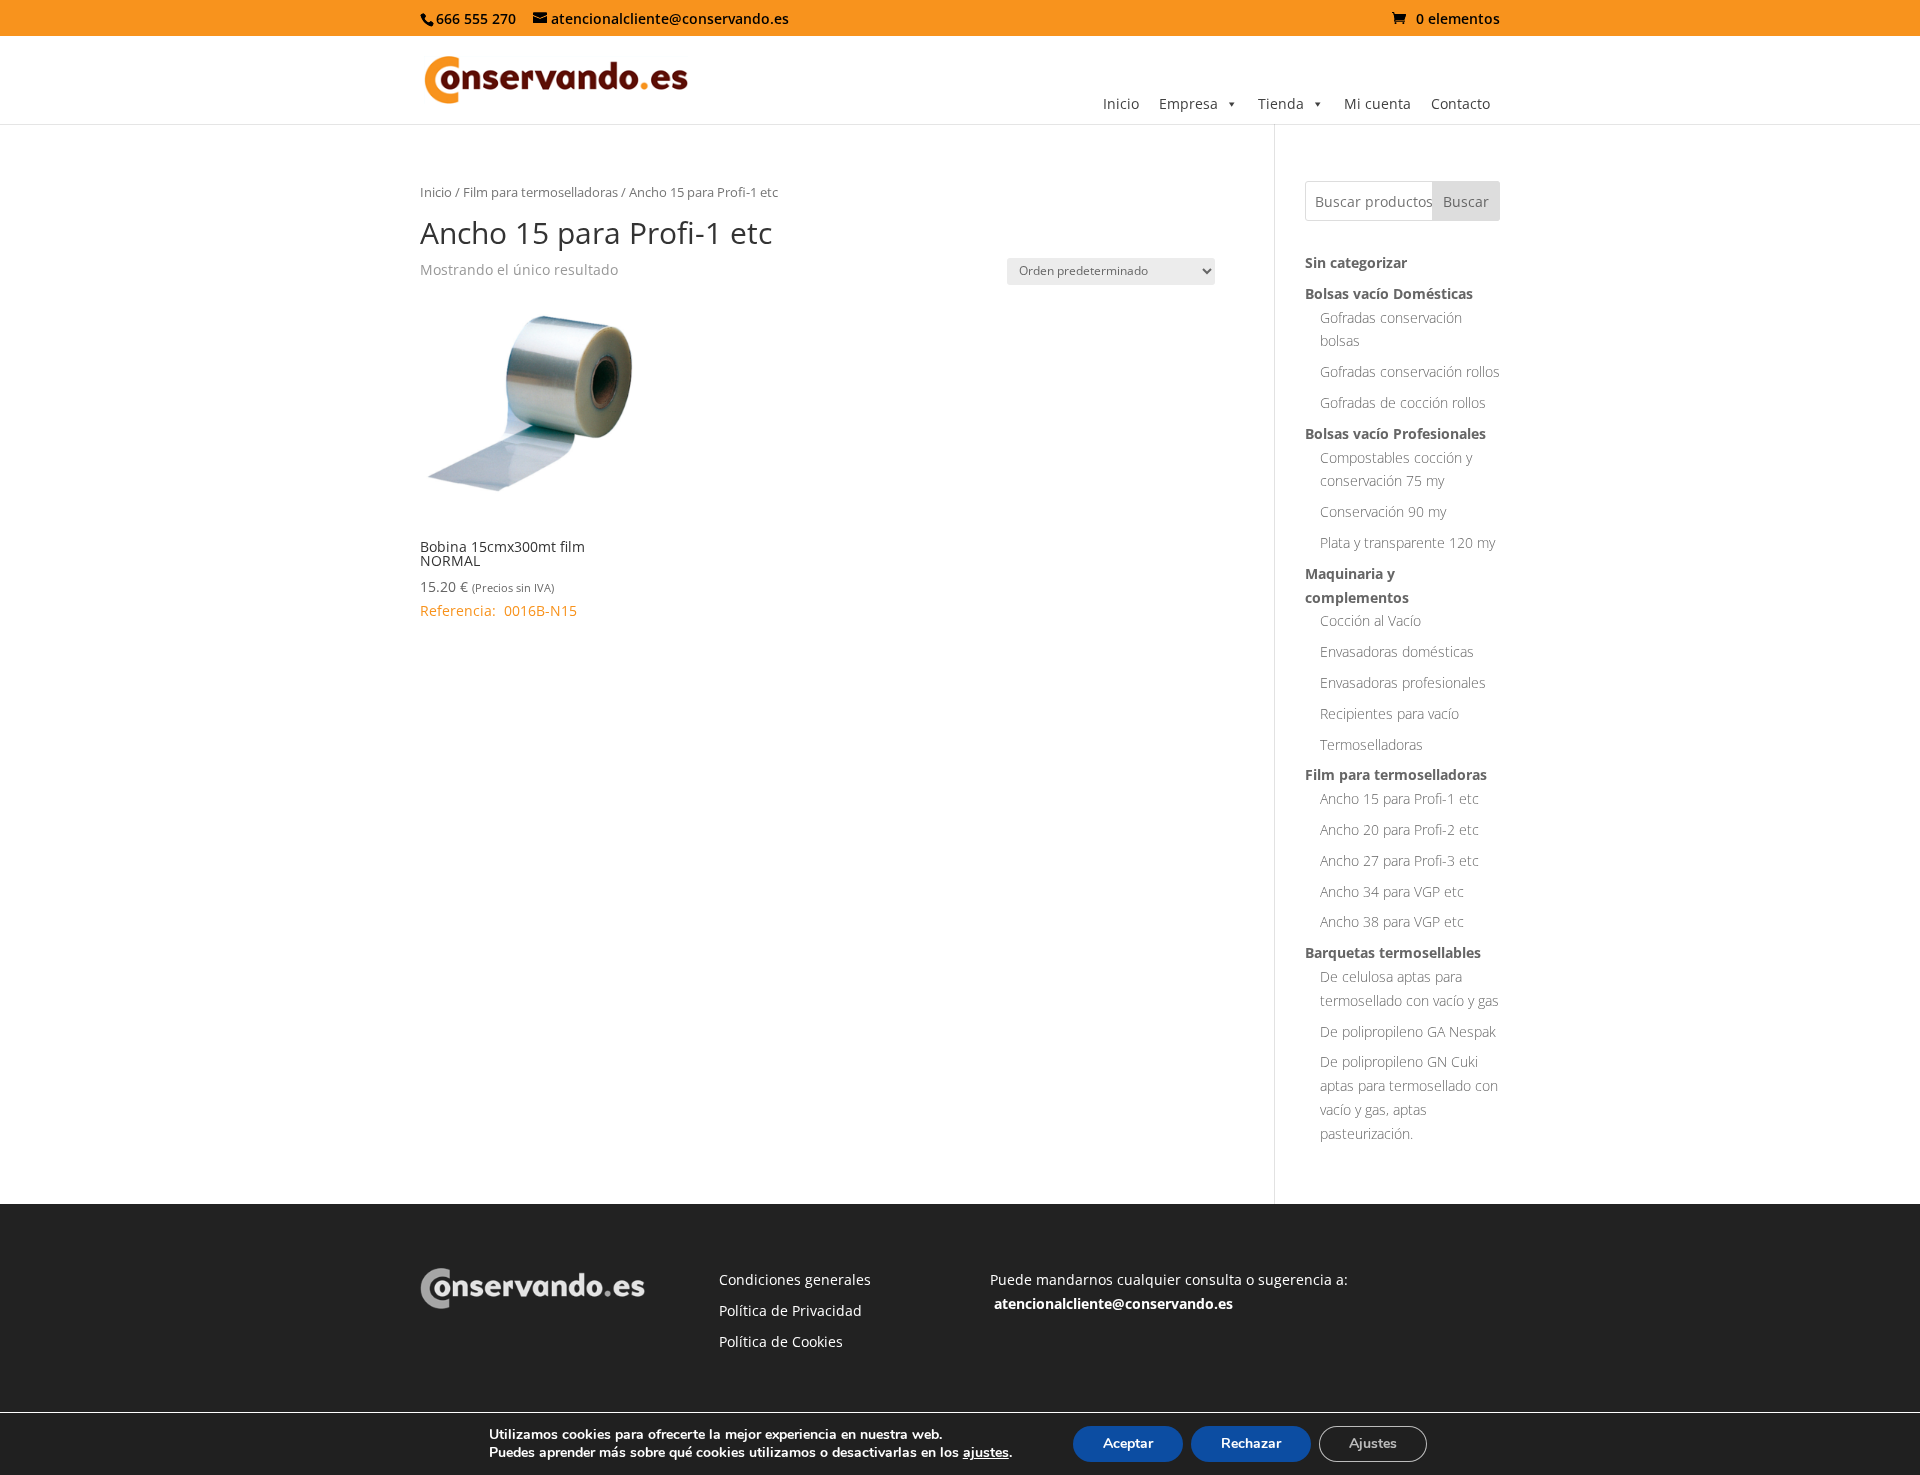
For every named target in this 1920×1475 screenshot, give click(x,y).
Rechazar (1251, 1443)
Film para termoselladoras (540, 192)
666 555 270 (476, 18)
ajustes (986, 1453)
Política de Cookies (781, 1341)
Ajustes (1373, 1443)
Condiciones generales (795, 1279)
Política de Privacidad (790, 1310)
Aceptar (1128, 1443)
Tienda (1281, 103)
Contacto (1460, 103)
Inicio (1121, 103)
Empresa (1188, 103)
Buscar (1466, 201)
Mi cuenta (1377, 103)
